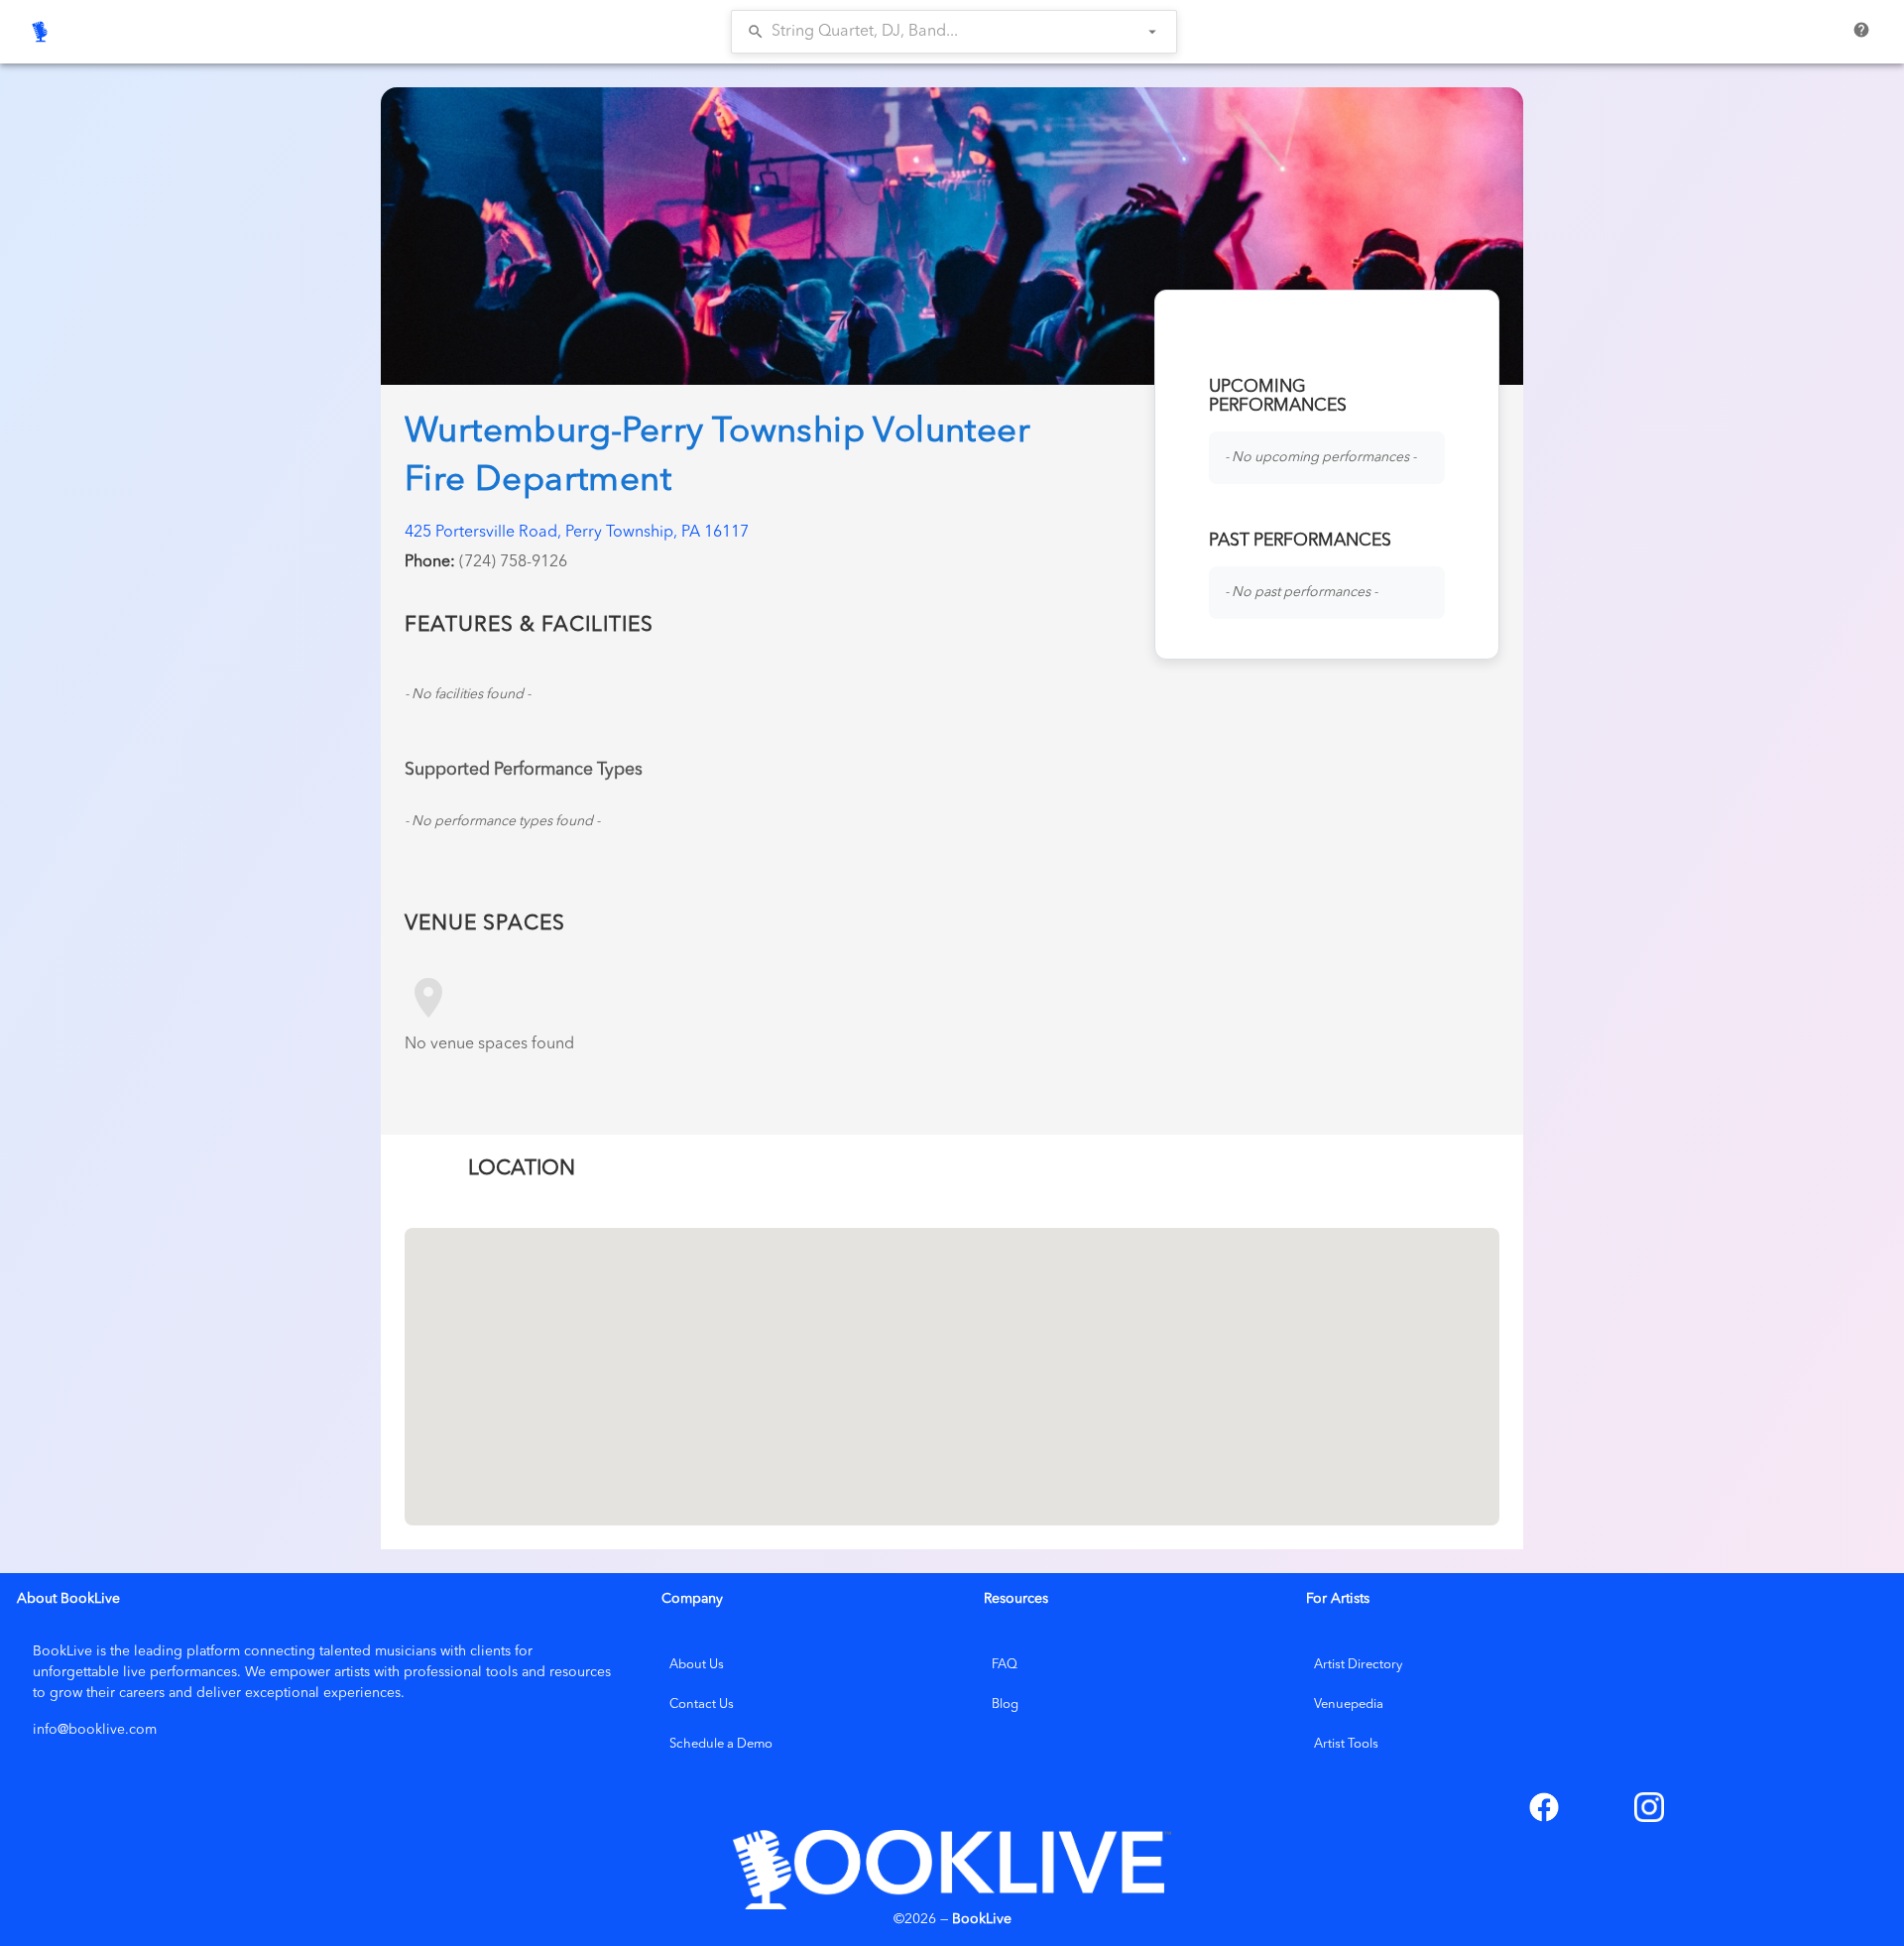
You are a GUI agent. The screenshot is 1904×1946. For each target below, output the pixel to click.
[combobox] (940, 32)
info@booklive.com (95, 1730)
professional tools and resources (507, 1672)
